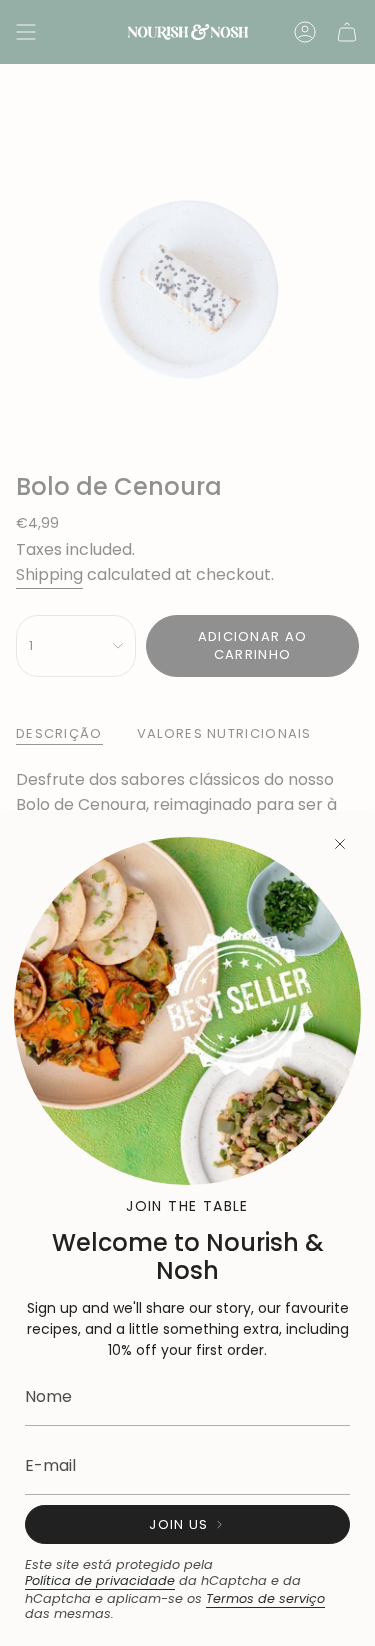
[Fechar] (340, 844)
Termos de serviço (265, 1598)
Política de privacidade (100, 1580)
